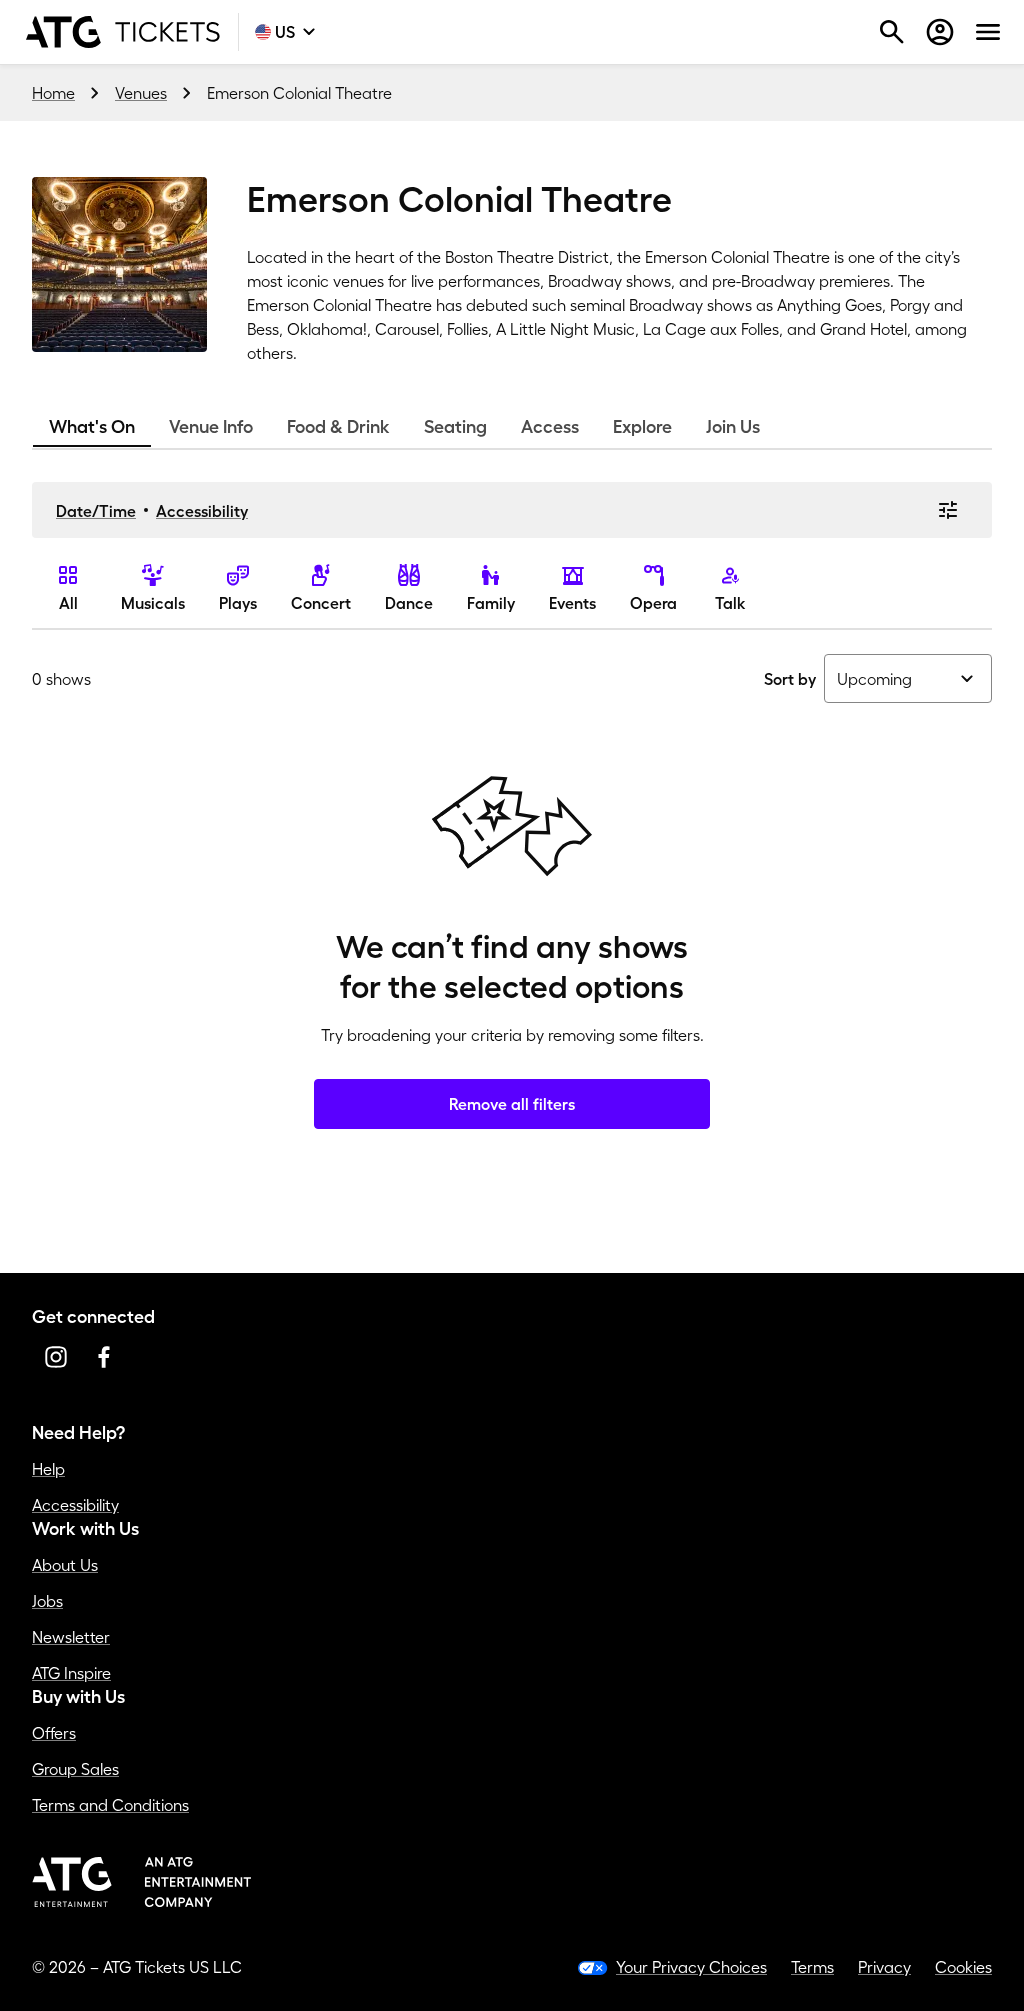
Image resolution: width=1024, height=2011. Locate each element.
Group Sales (75, 1769)
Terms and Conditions (110, 1805)
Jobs (47, 1601)
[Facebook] (104, 1357)
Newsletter (71, 1637)
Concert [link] (321, 603)
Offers (54, 1733)
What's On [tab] (92, 427)
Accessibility (202, 511)
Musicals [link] (153, 603)
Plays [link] (238, 603)
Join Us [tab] (733, 427)
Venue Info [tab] (211, 427)
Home (53, 93)
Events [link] (572, 603)
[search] (892, 32)
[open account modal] (940, 32)
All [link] (68, 603)
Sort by (790, 679)
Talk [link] (730, 603)
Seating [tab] (455, 427)
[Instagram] (56, 1357)
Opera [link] (653, 603)
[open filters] (948, 510)
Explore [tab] (642, 427)
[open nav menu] (988, 32)
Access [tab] (550, 427)
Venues (141, 93)
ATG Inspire (71, 1673)
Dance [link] (409, 603)
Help (48, 1469)
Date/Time (96, 511)
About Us (65, 1565)
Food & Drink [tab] (338, 427)
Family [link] (491, 603)
